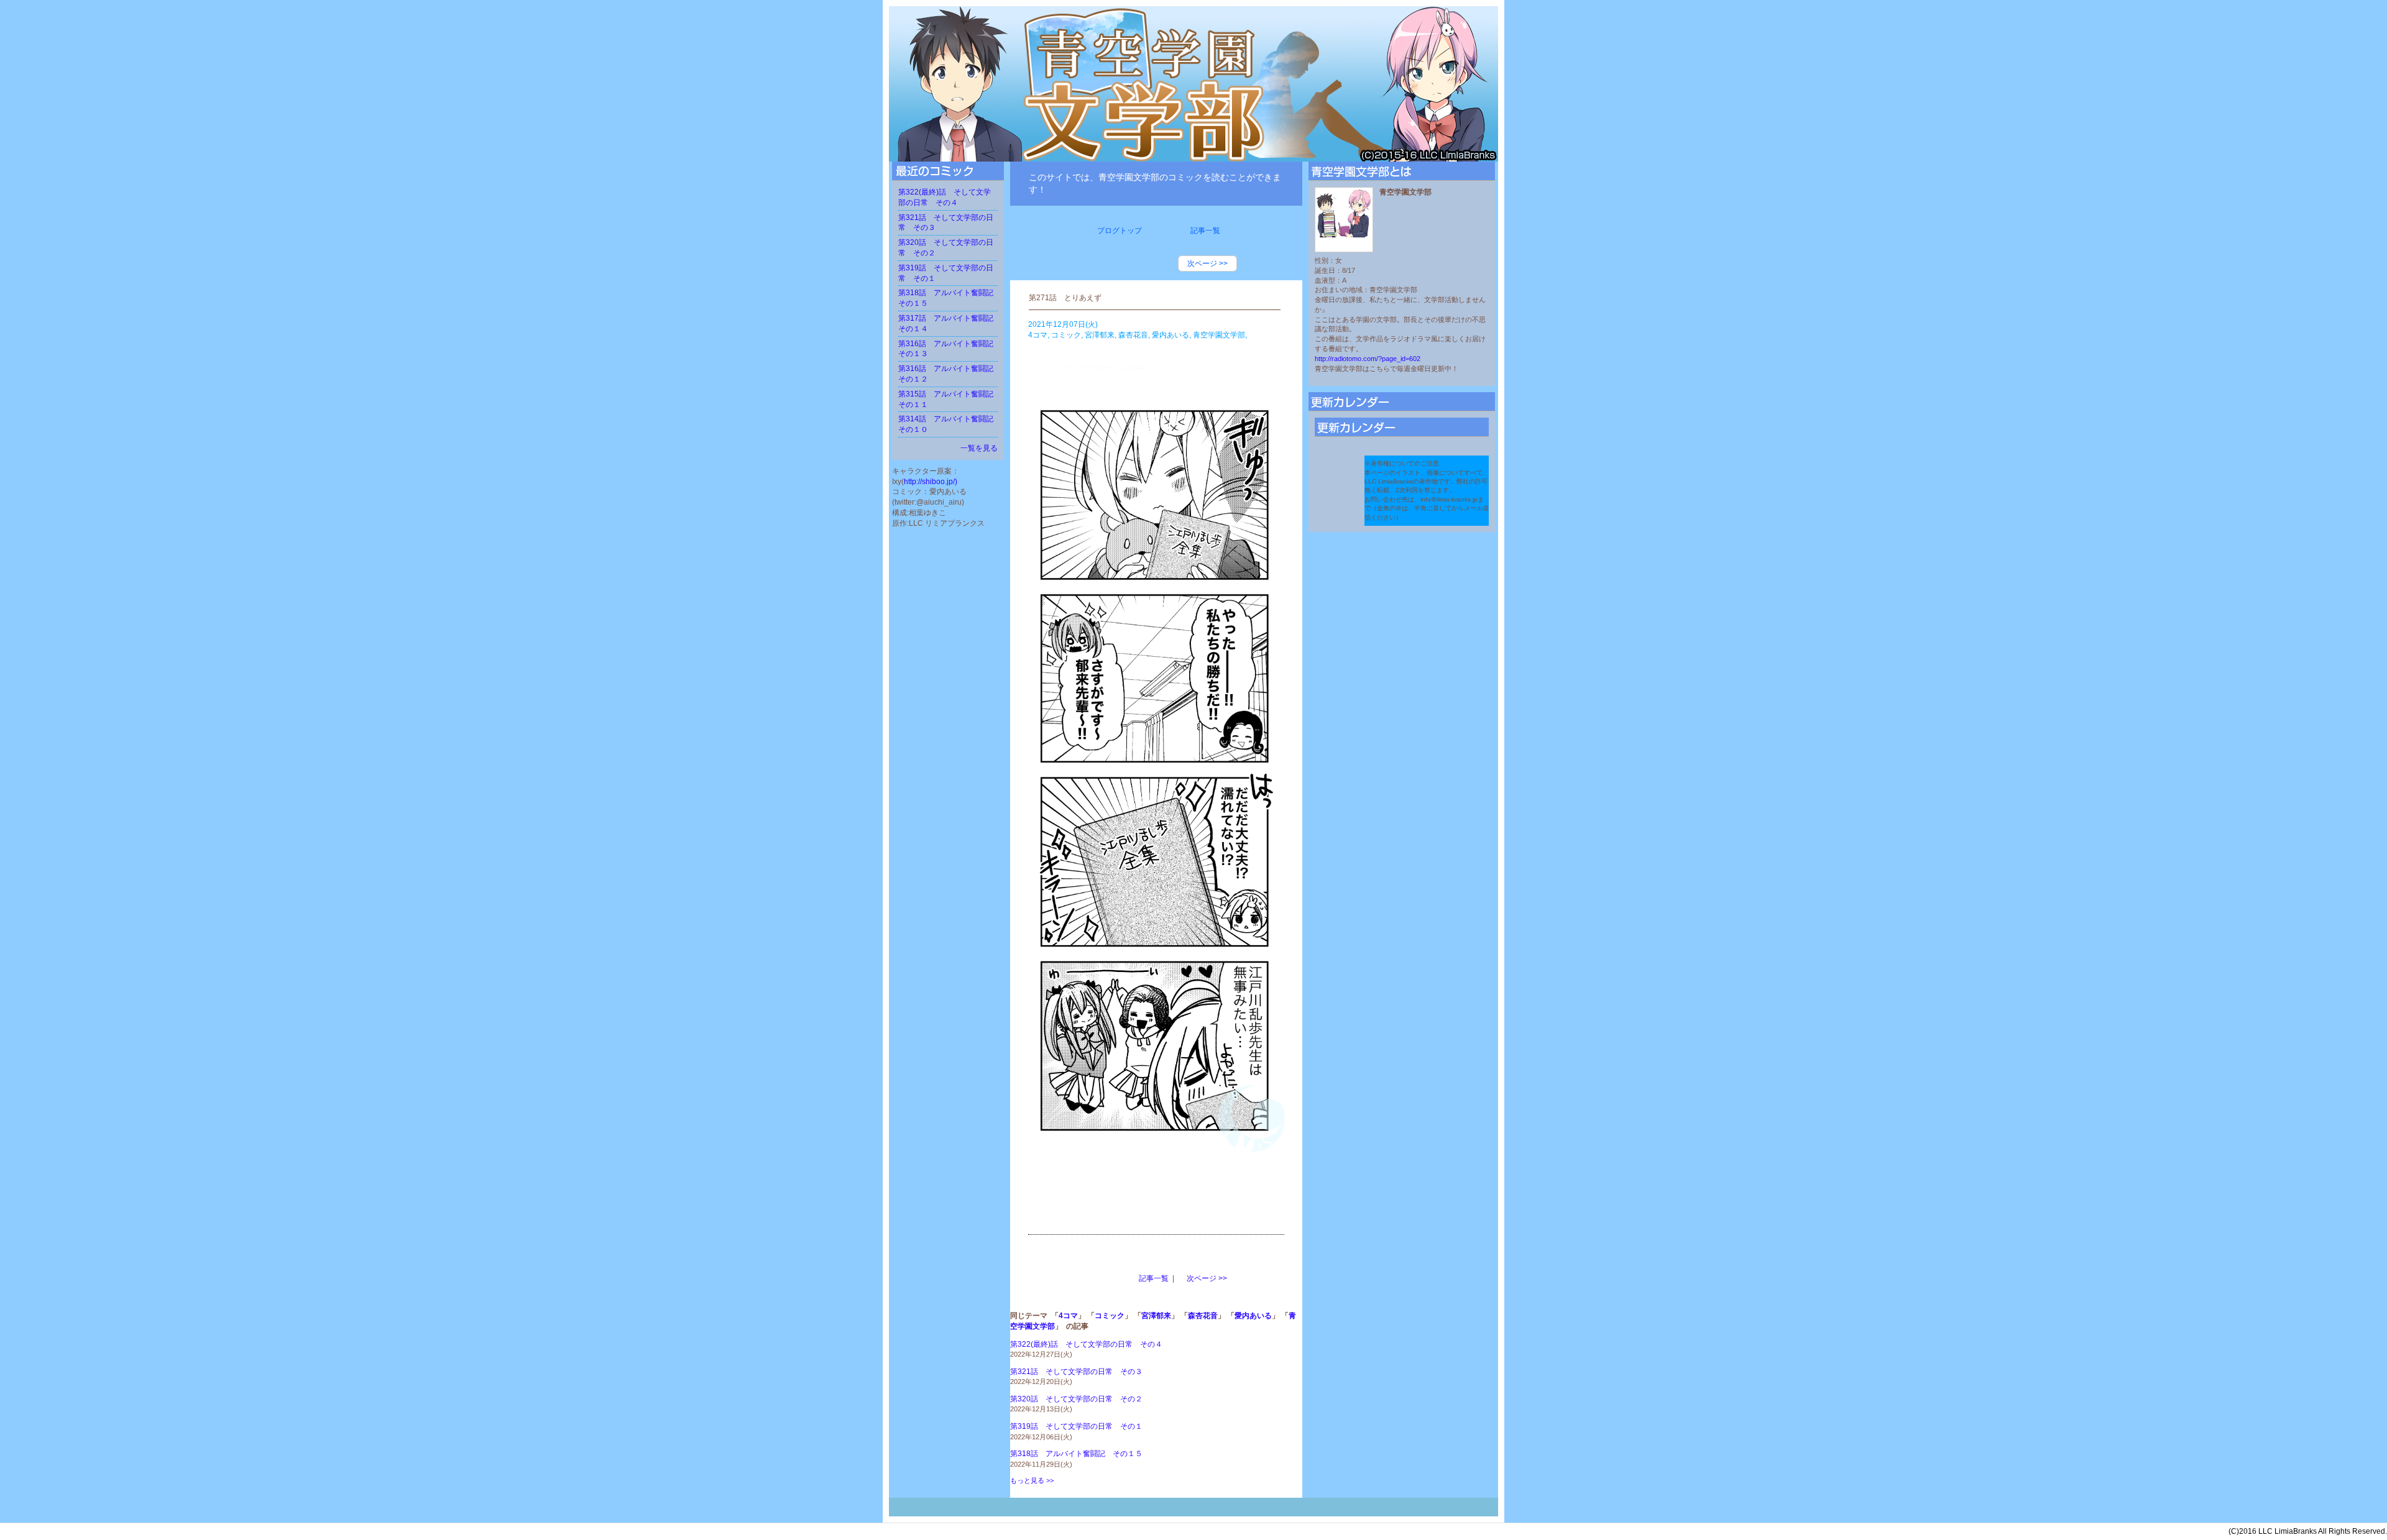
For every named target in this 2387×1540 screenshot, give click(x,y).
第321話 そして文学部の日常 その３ (1076, 1372)
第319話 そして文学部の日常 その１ (1076, 1426)
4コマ (1068, 1316)
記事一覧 (1154, 1278)
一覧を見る (979, 448)
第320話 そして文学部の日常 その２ (1076, 1399)
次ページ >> (1207, 264)
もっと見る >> (1032, 1480)
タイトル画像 (1193, 84)
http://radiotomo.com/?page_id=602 (1368, 359)
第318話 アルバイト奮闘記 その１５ (1076, 1454)
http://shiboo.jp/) (931, 482)
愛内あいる (1253, 1316)
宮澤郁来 (1156, 1316)
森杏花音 (1203, 1316)
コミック (1110, 1316)
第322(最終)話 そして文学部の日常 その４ (1086, 1344)
